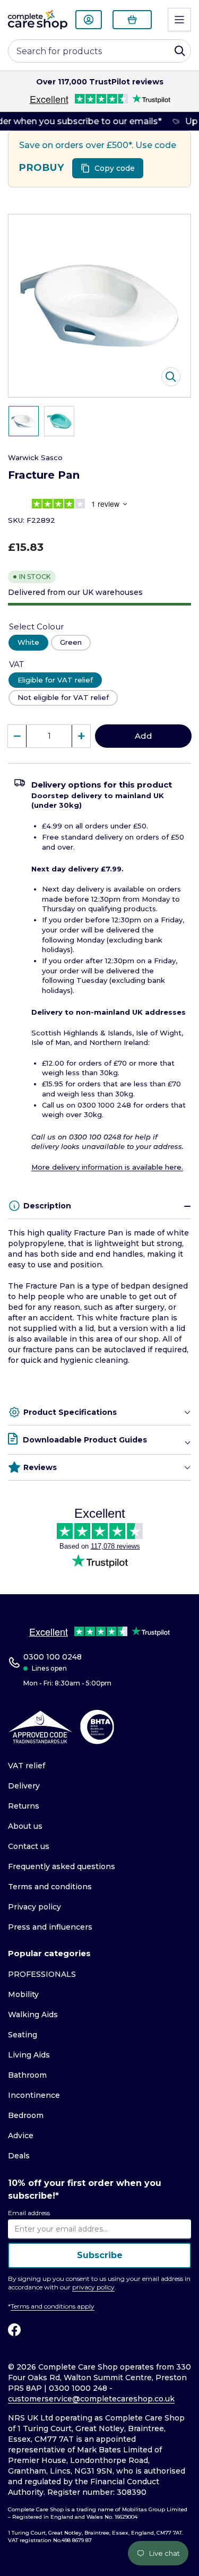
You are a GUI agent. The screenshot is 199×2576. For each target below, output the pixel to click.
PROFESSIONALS (42, 1974)
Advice (21, 2136)
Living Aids (29, 2055)
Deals (19, 2156)
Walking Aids (33, 2015)
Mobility (23, 1994)
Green (71, 642)
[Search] (180, 51)
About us (25, 1826)
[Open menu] (179, 20)
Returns (24, 1806)
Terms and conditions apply (53, 2306)
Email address (29, 2213)
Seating (23, 2035)
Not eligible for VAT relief (63, 697)
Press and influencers (50, 1927)
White (28, 642)
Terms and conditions (50, 1887)
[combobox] (99, 51)
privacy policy (93, 2287)
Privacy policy (34, 1907)
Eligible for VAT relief (55, 680)
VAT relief (27, 1766)
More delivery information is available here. (107, 1167)
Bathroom (27, 2075)
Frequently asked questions (62, 1866)
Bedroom (26, 2115)
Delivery (24, 1786)
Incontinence (34, 2095)
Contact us (29, 1846)
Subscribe (100, 2255)
